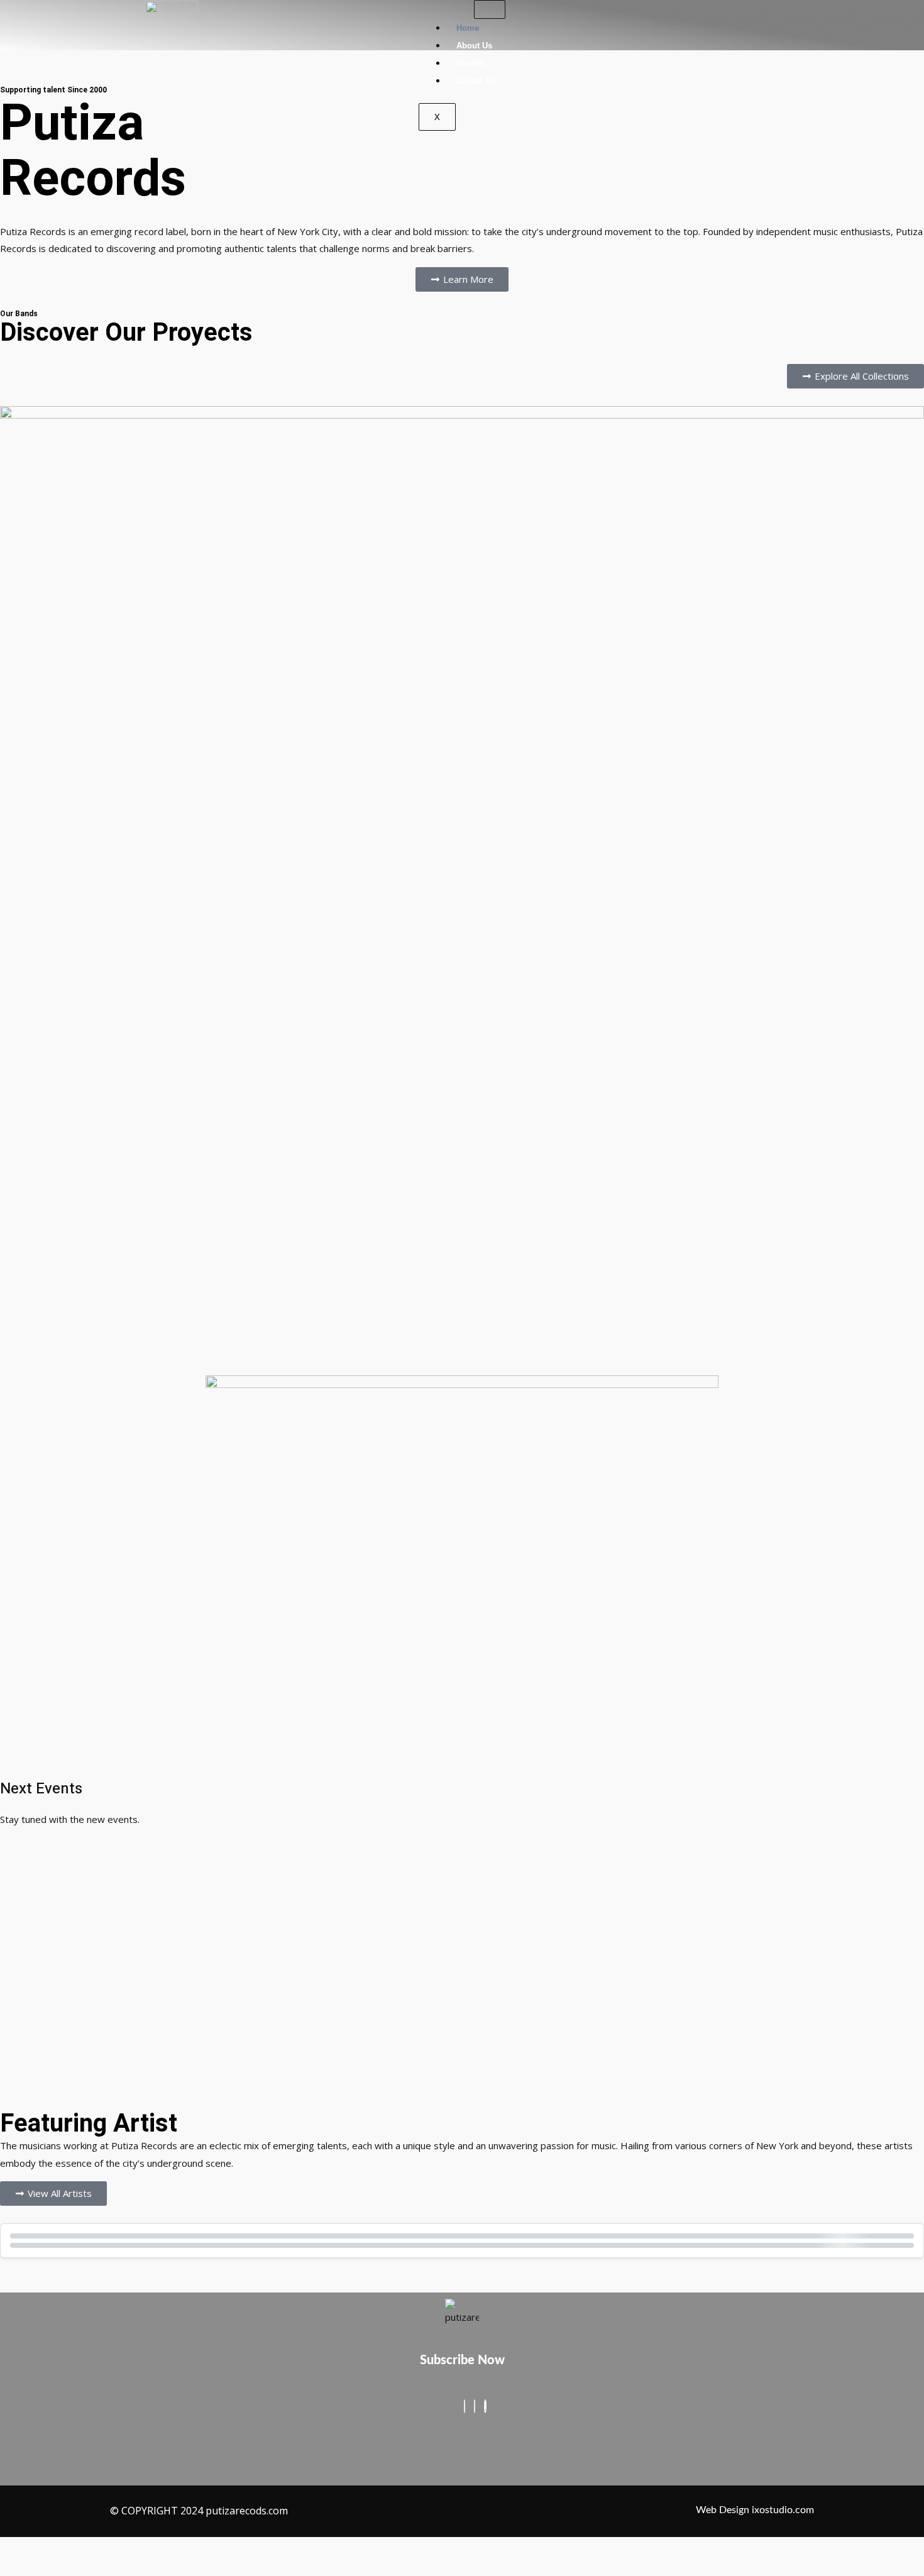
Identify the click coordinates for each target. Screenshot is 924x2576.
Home (468, 28)
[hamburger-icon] (490, 9)
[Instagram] (475, 2406)
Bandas (471, 63)
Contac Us (476, 81)
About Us (474, 46)
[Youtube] (485, 2406)
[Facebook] (465, 2406)
